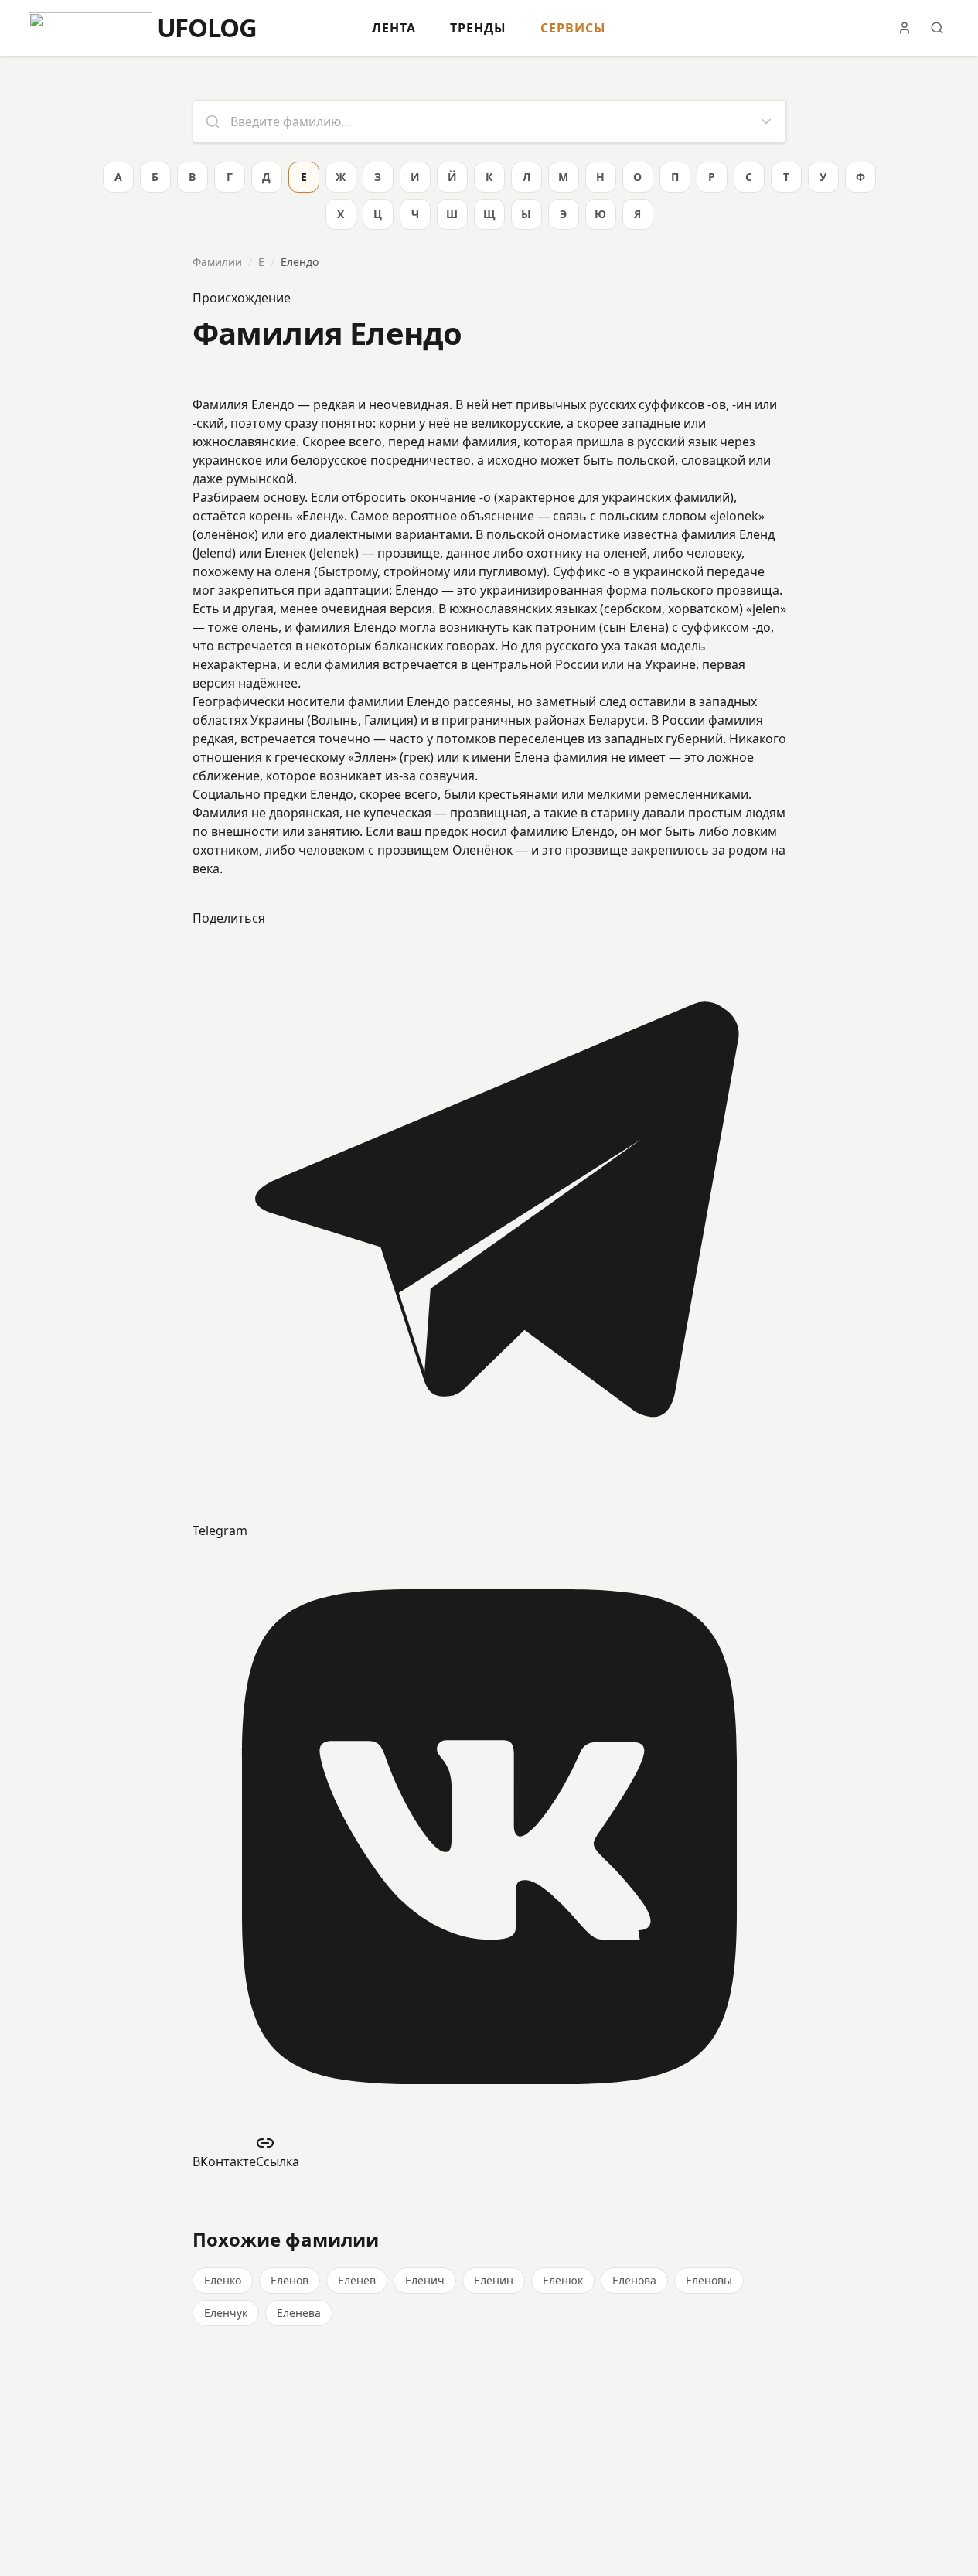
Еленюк (563, 2280)
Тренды (478, 28)
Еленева (299, 2313)
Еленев (357, 2280)
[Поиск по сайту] (937, 28)
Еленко (223, 2280)
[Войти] (905, 28)
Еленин (494, 2280)
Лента (394, 28)
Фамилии (217, 262)
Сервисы (573, 28)
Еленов (290, 2280)
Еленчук (226, 2313)
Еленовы (709, 2280)
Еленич (425, 2280)
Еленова (634, 2280)
